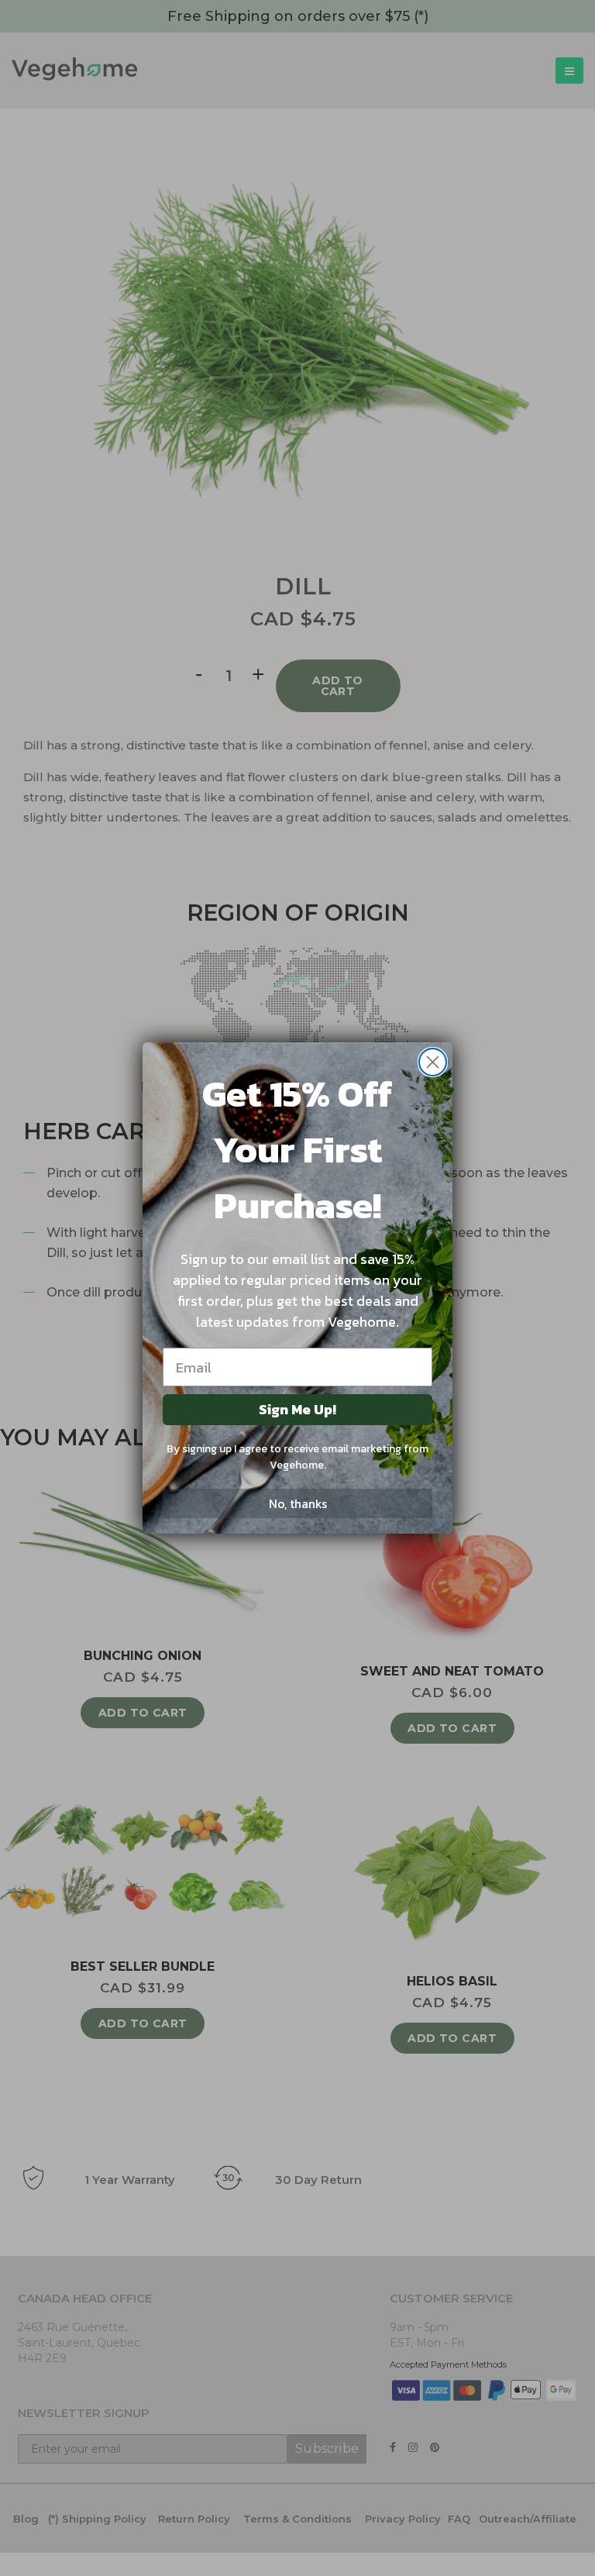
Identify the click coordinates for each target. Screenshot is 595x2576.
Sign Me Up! (297, 1409)
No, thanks (298, 1503)
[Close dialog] (433, 1062)
